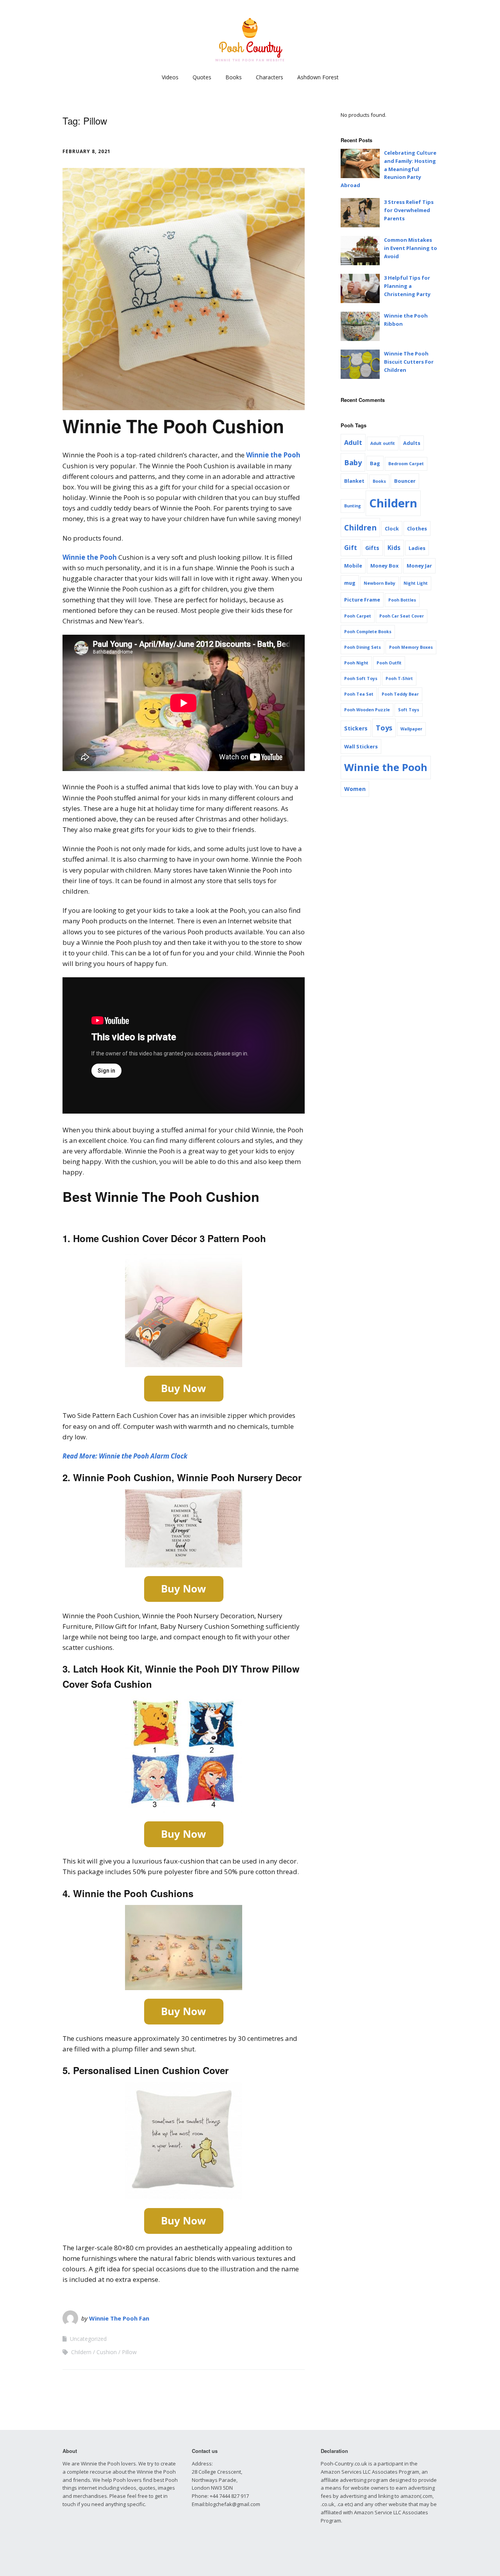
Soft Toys (409, 710)
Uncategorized (88, 2339)
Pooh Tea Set (359, 694)
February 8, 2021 (87, 151)
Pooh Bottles (402, 600)
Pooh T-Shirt (399, 678)
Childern (81, 2352)
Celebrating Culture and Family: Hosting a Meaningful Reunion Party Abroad (388, 169)
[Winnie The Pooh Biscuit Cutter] (360, 364)
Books (234, 77)
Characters (270, 77)
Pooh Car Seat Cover (402, 616)
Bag (375, 463)
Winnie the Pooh (273, 455)
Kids (394, 548)
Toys (384, 728)
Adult (353, 443)
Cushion (107, 2352)
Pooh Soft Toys (361, 678)
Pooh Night (356, 663)
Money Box (384, 566)
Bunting (353, 506)
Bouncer (405, 481)
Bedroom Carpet (406, 464)
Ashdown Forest (318, 77)
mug (350, 583)
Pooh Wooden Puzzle (367, 710)
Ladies (417, 548)
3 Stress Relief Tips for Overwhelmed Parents (409, 210)
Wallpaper (411, 729)
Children (360, 528)
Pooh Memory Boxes (411, 647)
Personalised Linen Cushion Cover (149, 2070)
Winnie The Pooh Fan (119, 2318)
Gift (351, 548)
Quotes (202, 77)
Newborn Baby (379, 583)
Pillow (129, 2352)
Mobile (353, 566)
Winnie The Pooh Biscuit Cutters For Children (409, 362)
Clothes (417, 528)
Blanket (354, 481)
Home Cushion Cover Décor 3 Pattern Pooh (170, 1238)
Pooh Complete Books (368, 632)
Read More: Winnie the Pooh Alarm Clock (125, 1456)
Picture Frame (362, 600)
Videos (170, 77)
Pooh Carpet (358, 616)
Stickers (356, 728)
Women (355, 789)
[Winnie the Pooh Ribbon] (360, 326)
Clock (392, 528)
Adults (412, 443)
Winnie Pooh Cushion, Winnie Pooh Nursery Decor (187, 1477)
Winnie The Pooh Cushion (173, 426)
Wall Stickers (361, 746)
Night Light (416, 583)
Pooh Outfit (389, 663)
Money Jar (419, 566)
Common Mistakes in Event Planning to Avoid (411, 248)
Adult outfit (383, 443)
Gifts (372, 548)
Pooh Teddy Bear (400, 694)
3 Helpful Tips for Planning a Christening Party (407, 286)
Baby (353, 462)
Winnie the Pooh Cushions (133, 1893)
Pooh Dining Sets (362, 647)
